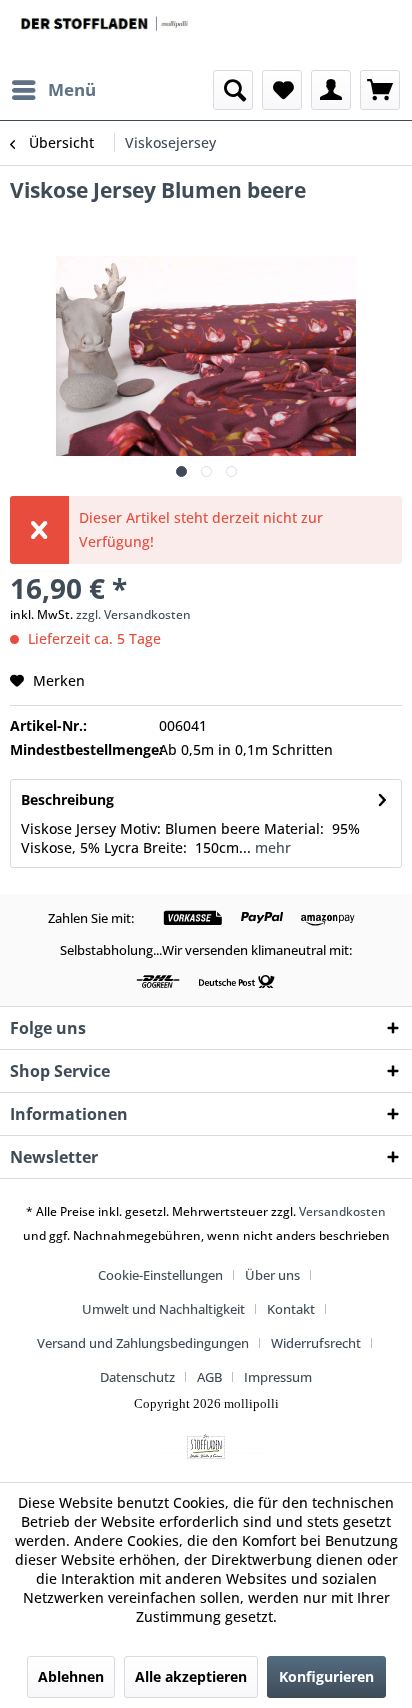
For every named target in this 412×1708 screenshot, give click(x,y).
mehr (271, 847)
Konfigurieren (326, 1676)
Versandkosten (342, 1211)
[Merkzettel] (282, 90)
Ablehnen (71, 1676)
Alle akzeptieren (191, 1676)
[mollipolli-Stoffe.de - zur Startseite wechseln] (105, 35)
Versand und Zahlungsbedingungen (143, 1343)
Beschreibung (67, 799)
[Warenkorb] (380, 90)
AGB (209, 1377)
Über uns (272, 1275)
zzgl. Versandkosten (133, 614)
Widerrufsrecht (316, 1343)
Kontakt (291, 1309)
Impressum (278, 1377)
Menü (72, 89)
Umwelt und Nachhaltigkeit (163, 1309)
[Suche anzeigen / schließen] (233, 90)
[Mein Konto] (331, 90)
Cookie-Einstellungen (160, 1275)
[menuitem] (53, 90)
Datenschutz (137, 1377)
